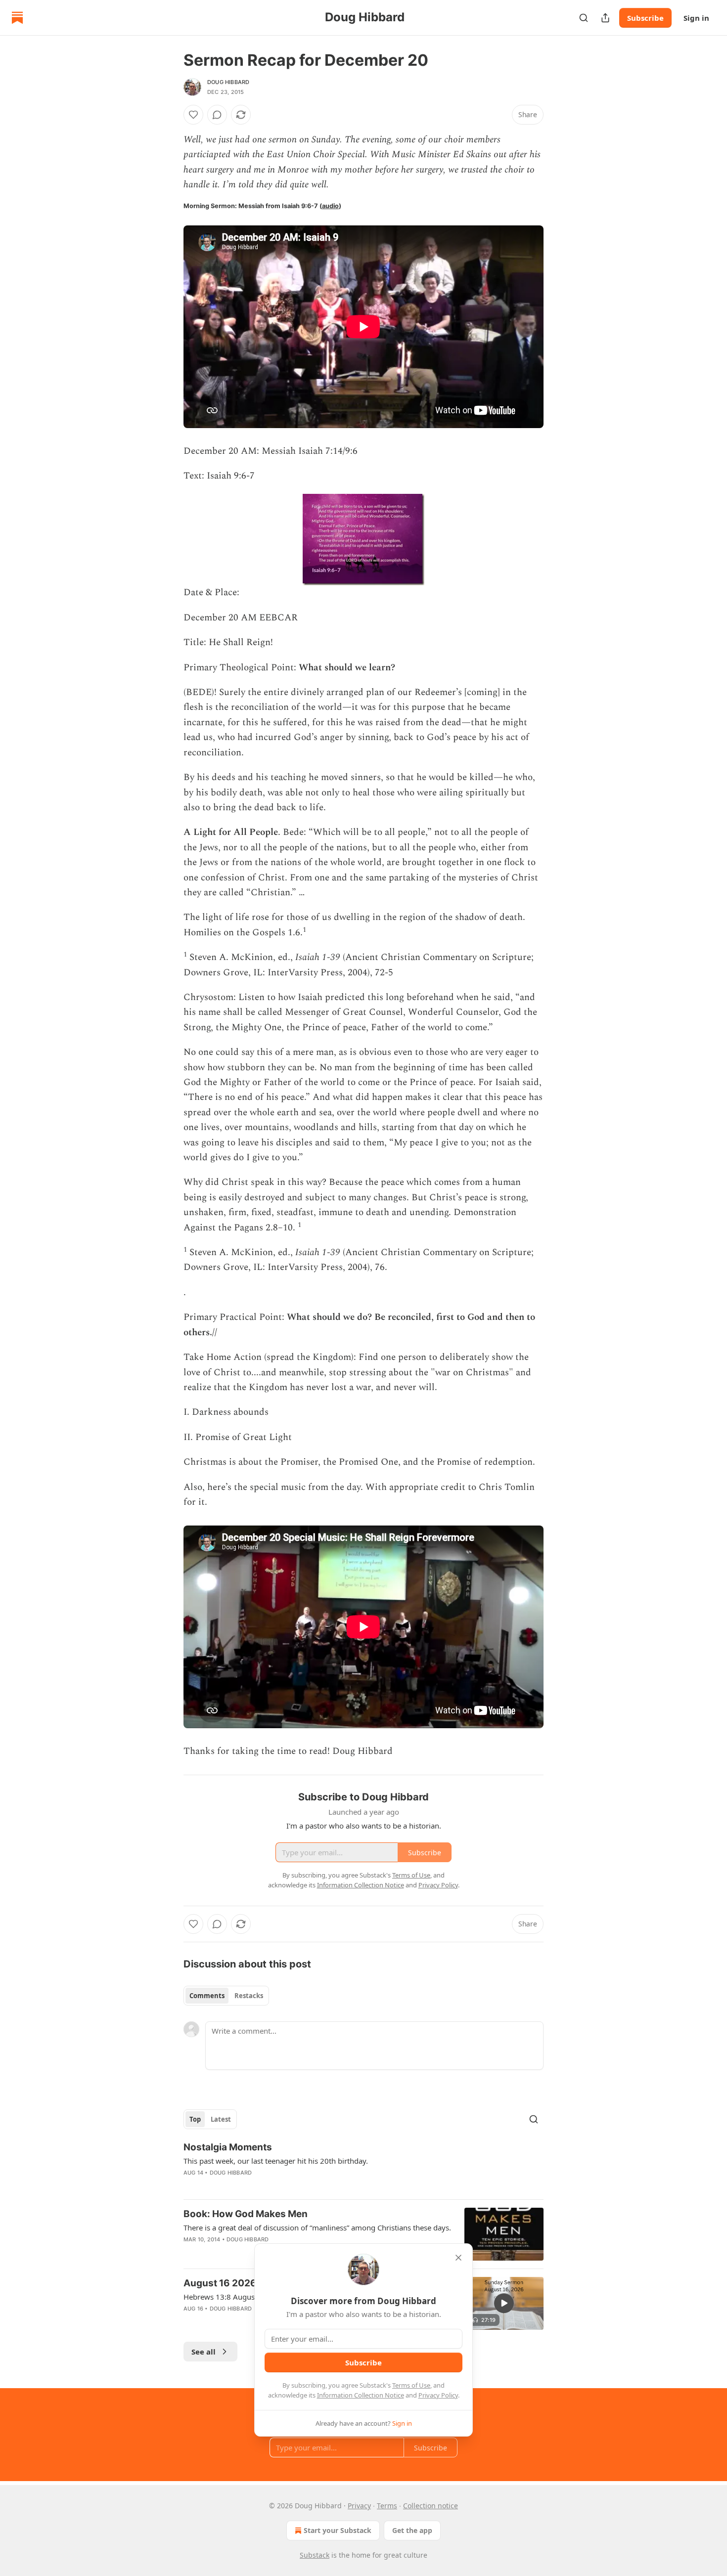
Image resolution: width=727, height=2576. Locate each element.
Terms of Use (411, 2385)
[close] (458, 2258)
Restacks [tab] (249, 1996)
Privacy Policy (438, 2395)
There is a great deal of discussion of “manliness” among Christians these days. (317, 2227)
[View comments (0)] (217, 115)
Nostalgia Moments (228, 2147)
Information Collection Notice (361, 2395)
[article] (363, 2166)
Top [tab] (195, 2119)
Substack (315, 2555)
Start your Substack (338, 2530)
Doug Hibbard (228, 82)
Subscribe (645, 18)
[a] (504, 2303)
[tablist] (226, 1996)
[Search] (584, 18)
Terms (387, 2506)
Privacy (359, 2506)
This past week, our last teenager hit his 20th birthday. (276, 2161)
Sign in (696, 18)
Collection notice (431, 2506)
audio (330, 206)
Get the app (412, 2530)
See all (204, 2352)
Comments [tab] (207, 1996)
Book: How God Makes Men (246, 2214)
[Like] (193, 115)
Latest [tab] (221, 2119)
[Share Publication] (605, 18)
